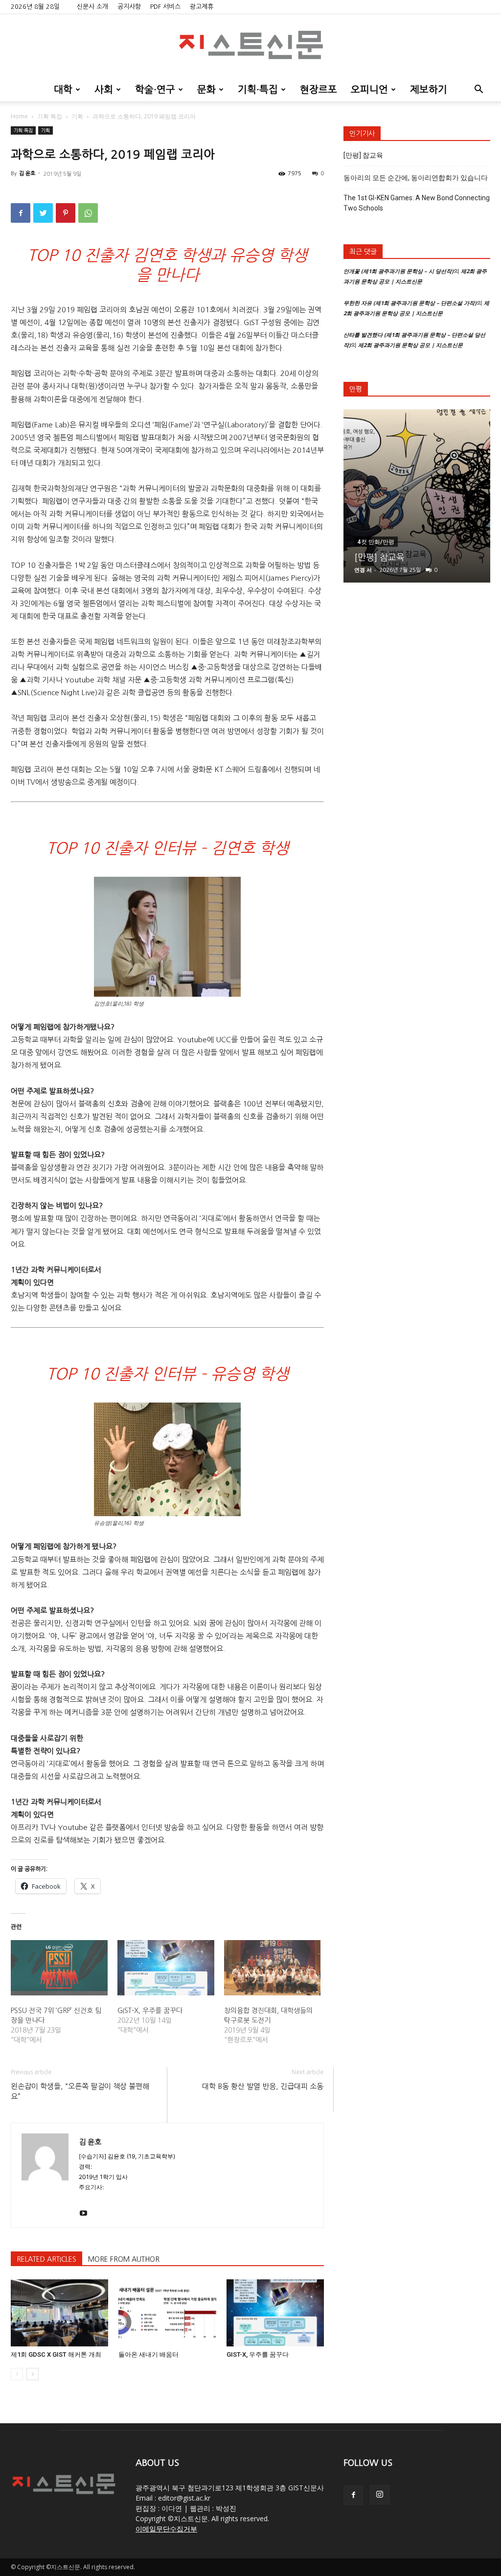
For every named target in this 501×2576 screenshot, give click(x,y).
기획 (77, 116)
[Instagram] (380, 2495)
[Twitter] (43, 213)
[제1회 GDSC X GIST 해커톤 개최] (59, 2313)
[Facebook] (21, 213)
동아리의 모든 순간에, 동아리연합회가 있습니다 (416, 178)
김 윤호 (27, 174)
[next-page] (33, 2374)
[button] (478, 90)
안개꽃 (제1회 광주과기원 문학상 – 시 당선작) (399, 271)
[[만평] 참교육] (417, 496)
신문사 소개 (92, 7)
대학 (63, 90)
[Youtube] (87, 2214)
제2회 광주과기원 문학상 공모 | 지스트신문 (410, 345)
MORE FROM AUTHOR (124, 2259)
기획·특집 (258, 90)
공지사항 (129, 7)
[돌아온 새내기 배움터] (167, 2313)
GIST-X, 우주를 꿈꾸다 (150, 2011)
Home (19, 116)
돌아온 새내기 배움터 (148, 2354)
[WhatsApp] (88, 213)
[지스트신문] (250, 47)
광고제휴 (202, 7)
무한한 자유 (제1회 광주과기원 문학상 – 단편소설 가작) (410, 303)
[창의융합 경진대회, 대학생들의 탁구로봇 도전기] (273, 1968)
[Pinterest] (66, 213)
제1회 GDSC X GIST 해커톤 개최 (56, 2354)
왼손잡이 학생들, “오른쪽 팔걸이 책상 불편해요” (80, 2091)
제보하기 (429, 90)
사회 (104, 90)
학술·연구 (155, 90)
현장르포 (319, 90)
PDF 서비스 (165, 7)
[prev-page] (17, 2374)
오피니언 (369, 90)
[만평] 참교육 (363, 155)
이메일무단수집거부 (166, 2529)
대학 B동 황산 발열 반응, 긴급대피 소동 (263, 2086)
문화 (206, 90)
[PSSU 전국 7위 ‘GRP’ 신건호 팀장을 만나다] (59, 1968)
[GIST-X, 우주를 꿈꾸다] (166, 1968)
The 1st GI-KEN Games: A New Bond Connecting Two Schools (417, 203)
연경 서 (363, 570)
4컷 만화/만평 (376, 542)
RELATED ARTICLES (46, 2259)
